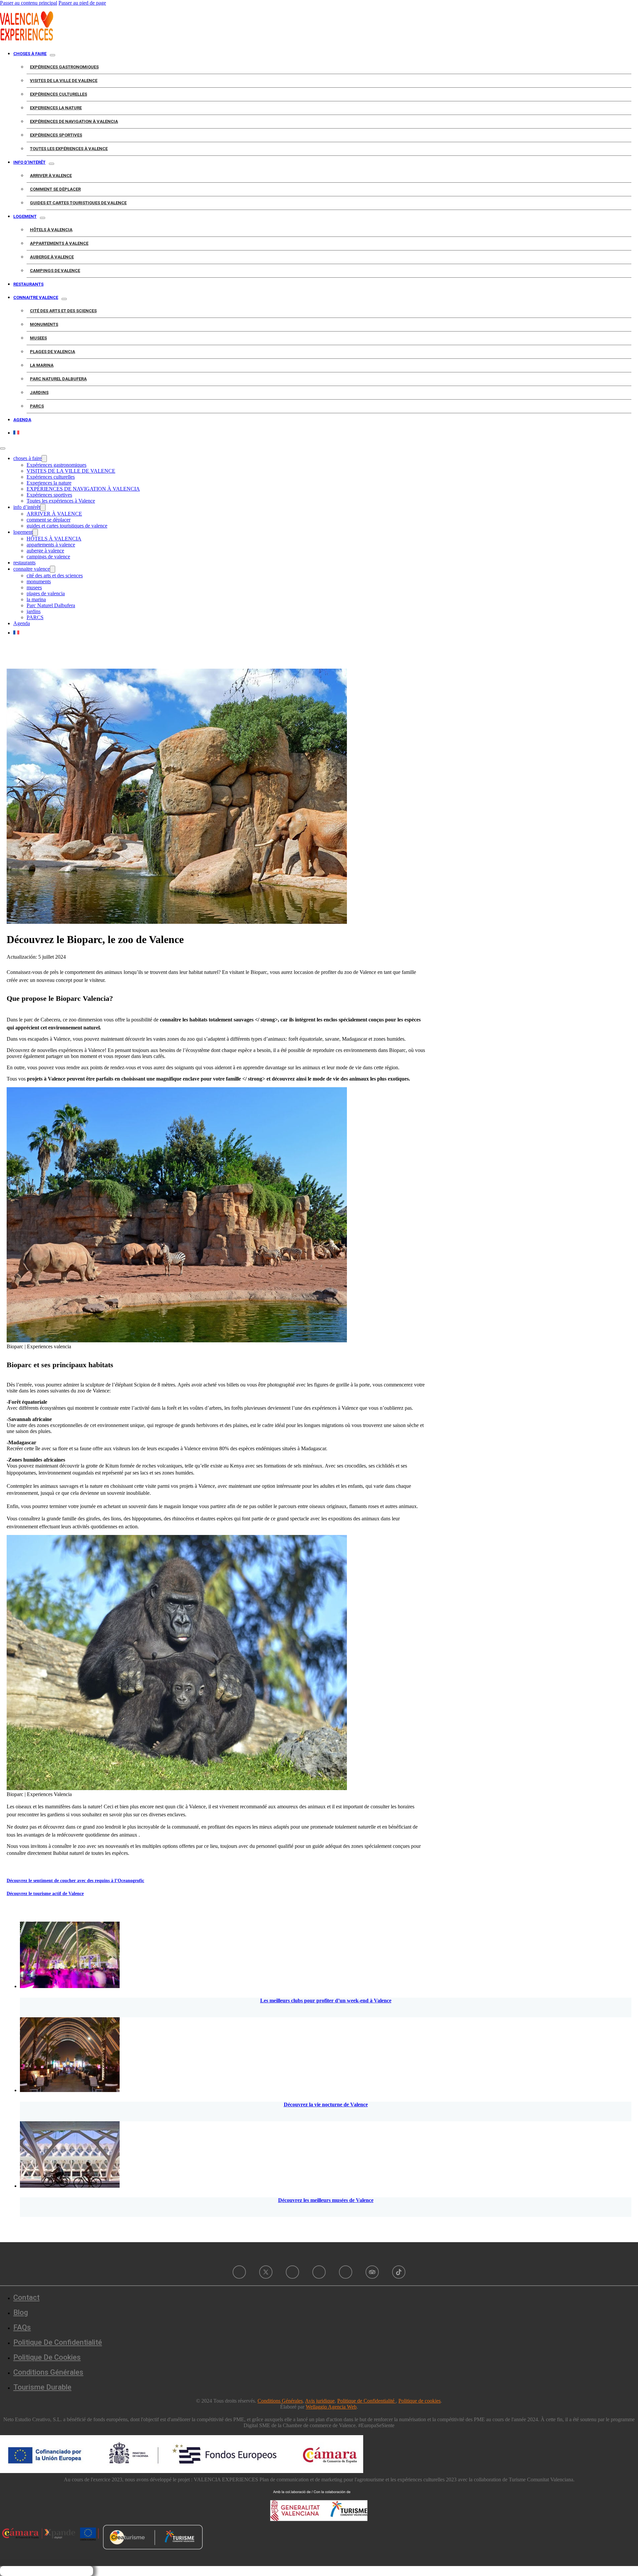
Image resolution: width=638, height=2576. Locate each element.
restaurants (28, 284)
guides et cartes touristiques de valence (78, 203)
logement (25, 216)
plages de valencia (53, 352)
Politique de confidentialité (58, 2342)
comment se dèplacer (55, 189)
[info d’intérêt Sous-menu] (52, 164)
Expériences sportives (56, 135)
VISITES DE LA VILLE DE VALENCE (64, 81)
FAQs (22, 2327)
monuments (44, 324)
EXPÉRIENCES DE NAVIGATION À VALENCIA (74, 121)
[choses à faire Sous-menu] (53, 55)
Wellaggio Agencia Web (331, 2407)
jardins (39, 392)
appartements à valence (59, 243)
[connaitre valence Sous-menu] (64, 299)
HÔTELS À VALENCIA (51, 230)
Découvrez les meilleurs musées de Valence (326, 2200)
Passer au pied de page (82, 3)
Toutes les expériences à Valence (69, 149)
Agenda (22, 420)
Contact (26, 2297)
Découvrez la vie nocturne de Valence (326, 2104)
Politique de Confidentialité (367, 2401)
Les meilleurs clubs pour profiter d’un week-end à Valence (326, 2001)
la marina (42, 365)
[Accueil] (27, 39)
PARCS (37, 406)
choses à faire (30, 54)
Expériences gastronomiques (64, 67)
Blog (21, 2312)
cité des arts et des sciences (63, 311)
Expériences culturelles (58, 94)
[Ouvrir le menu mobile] (3, 448)
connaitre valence (36, 297)
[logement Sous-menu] (43, 218)
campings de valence (55, 271)
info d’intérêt (29, 162)
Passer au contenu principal (29, 3)
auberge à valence (52, 257)
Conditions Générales (48, 2372)
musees (38, 338)
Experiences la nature (56, 108)
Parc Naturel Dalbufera (58, 379)
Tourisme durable (42, 2387)
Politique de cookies (47, 2357)
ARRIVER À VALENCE (51, 176)
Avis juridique (320, 2401)
